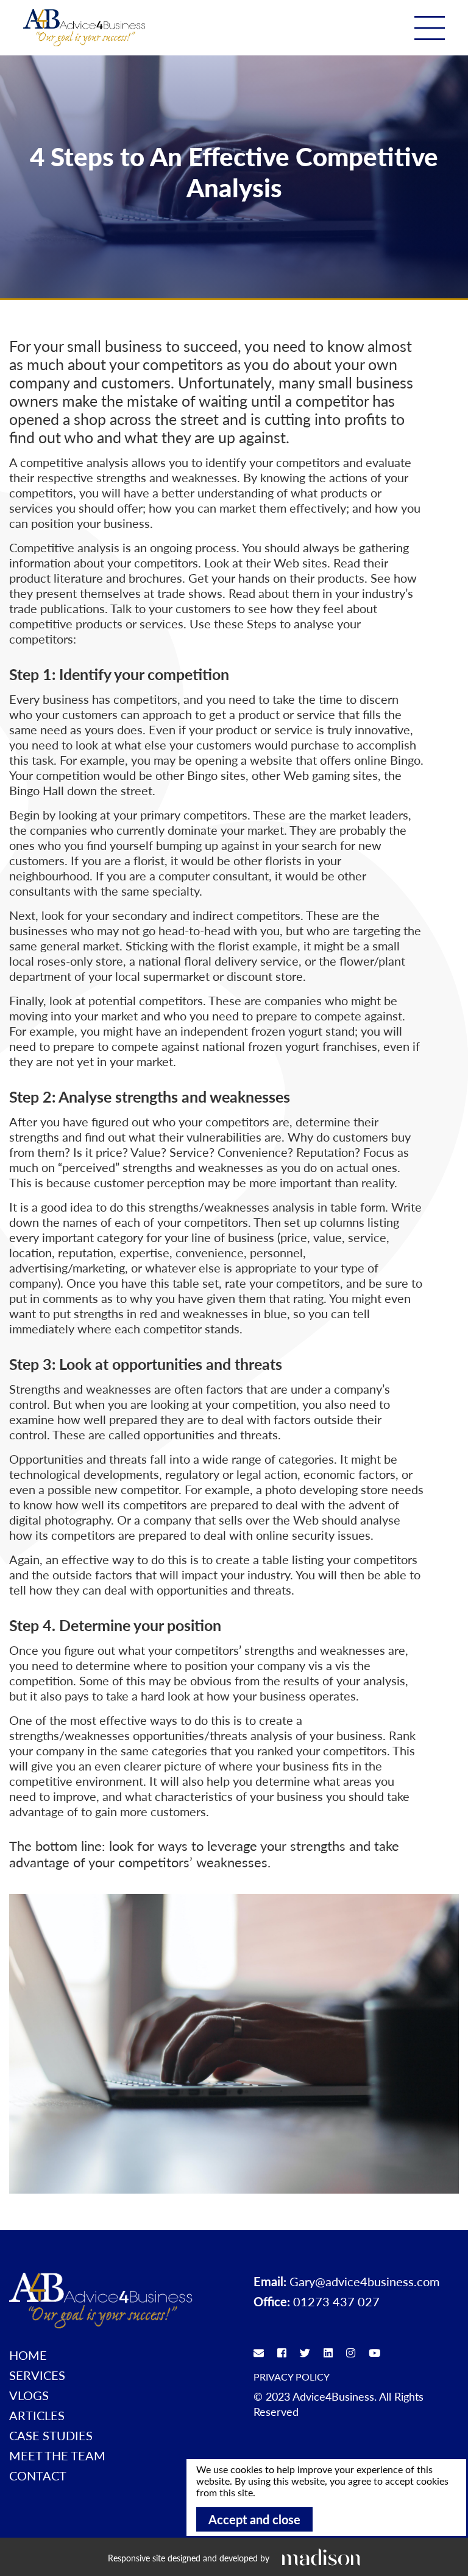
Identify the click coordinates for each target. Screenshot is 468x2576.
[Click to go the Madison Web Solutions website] (321, 2557)
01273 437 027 (336, 2301)
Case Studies (51, 2435)
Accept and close (254, 2519)
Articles (37, 2415)
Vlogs (29, 2395)
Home (28, 2355)
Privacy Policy (292, 2377)
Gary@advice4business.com (364, 2281)
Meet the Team (57, 2455)
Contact (38, 2476)
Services (37, 2375)
